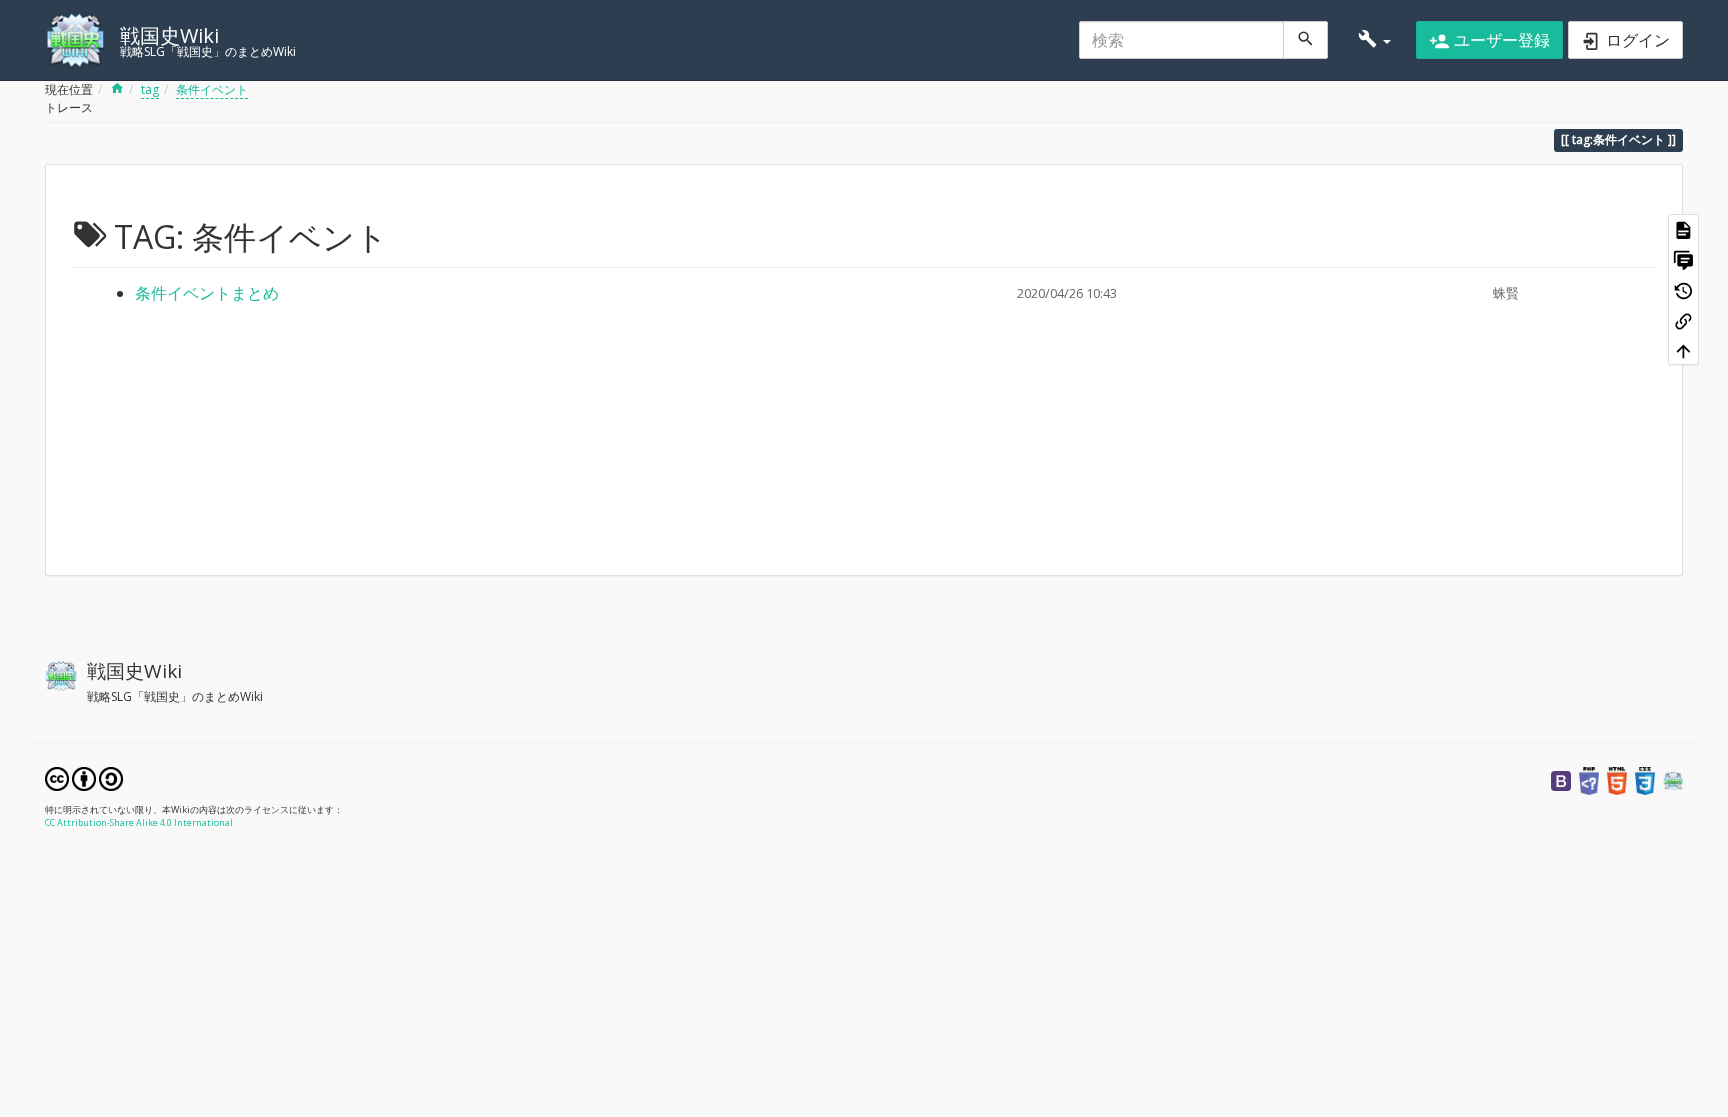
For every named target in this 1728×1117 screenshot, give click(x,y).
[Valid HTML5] (1617, 779)
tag (150, 89)
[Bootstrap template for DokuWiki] (1561, 779)
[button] (1374, 40)
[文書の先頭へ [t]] (1683, 349)
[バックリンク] (1683, 319)
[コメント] (1683, 259)
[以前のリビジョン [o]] (1683, 289)
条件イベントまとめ (207, 293)
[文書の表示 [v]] (1683, 229)
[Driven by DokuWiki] (1673, 779)
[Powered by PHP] (1589, 779)
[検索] (1305, 40)
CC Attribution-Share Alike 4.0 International (139, 822)
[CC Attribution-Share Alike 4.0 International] (84, 777)
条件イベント (212, 89)
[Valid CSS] (1645, 779)
